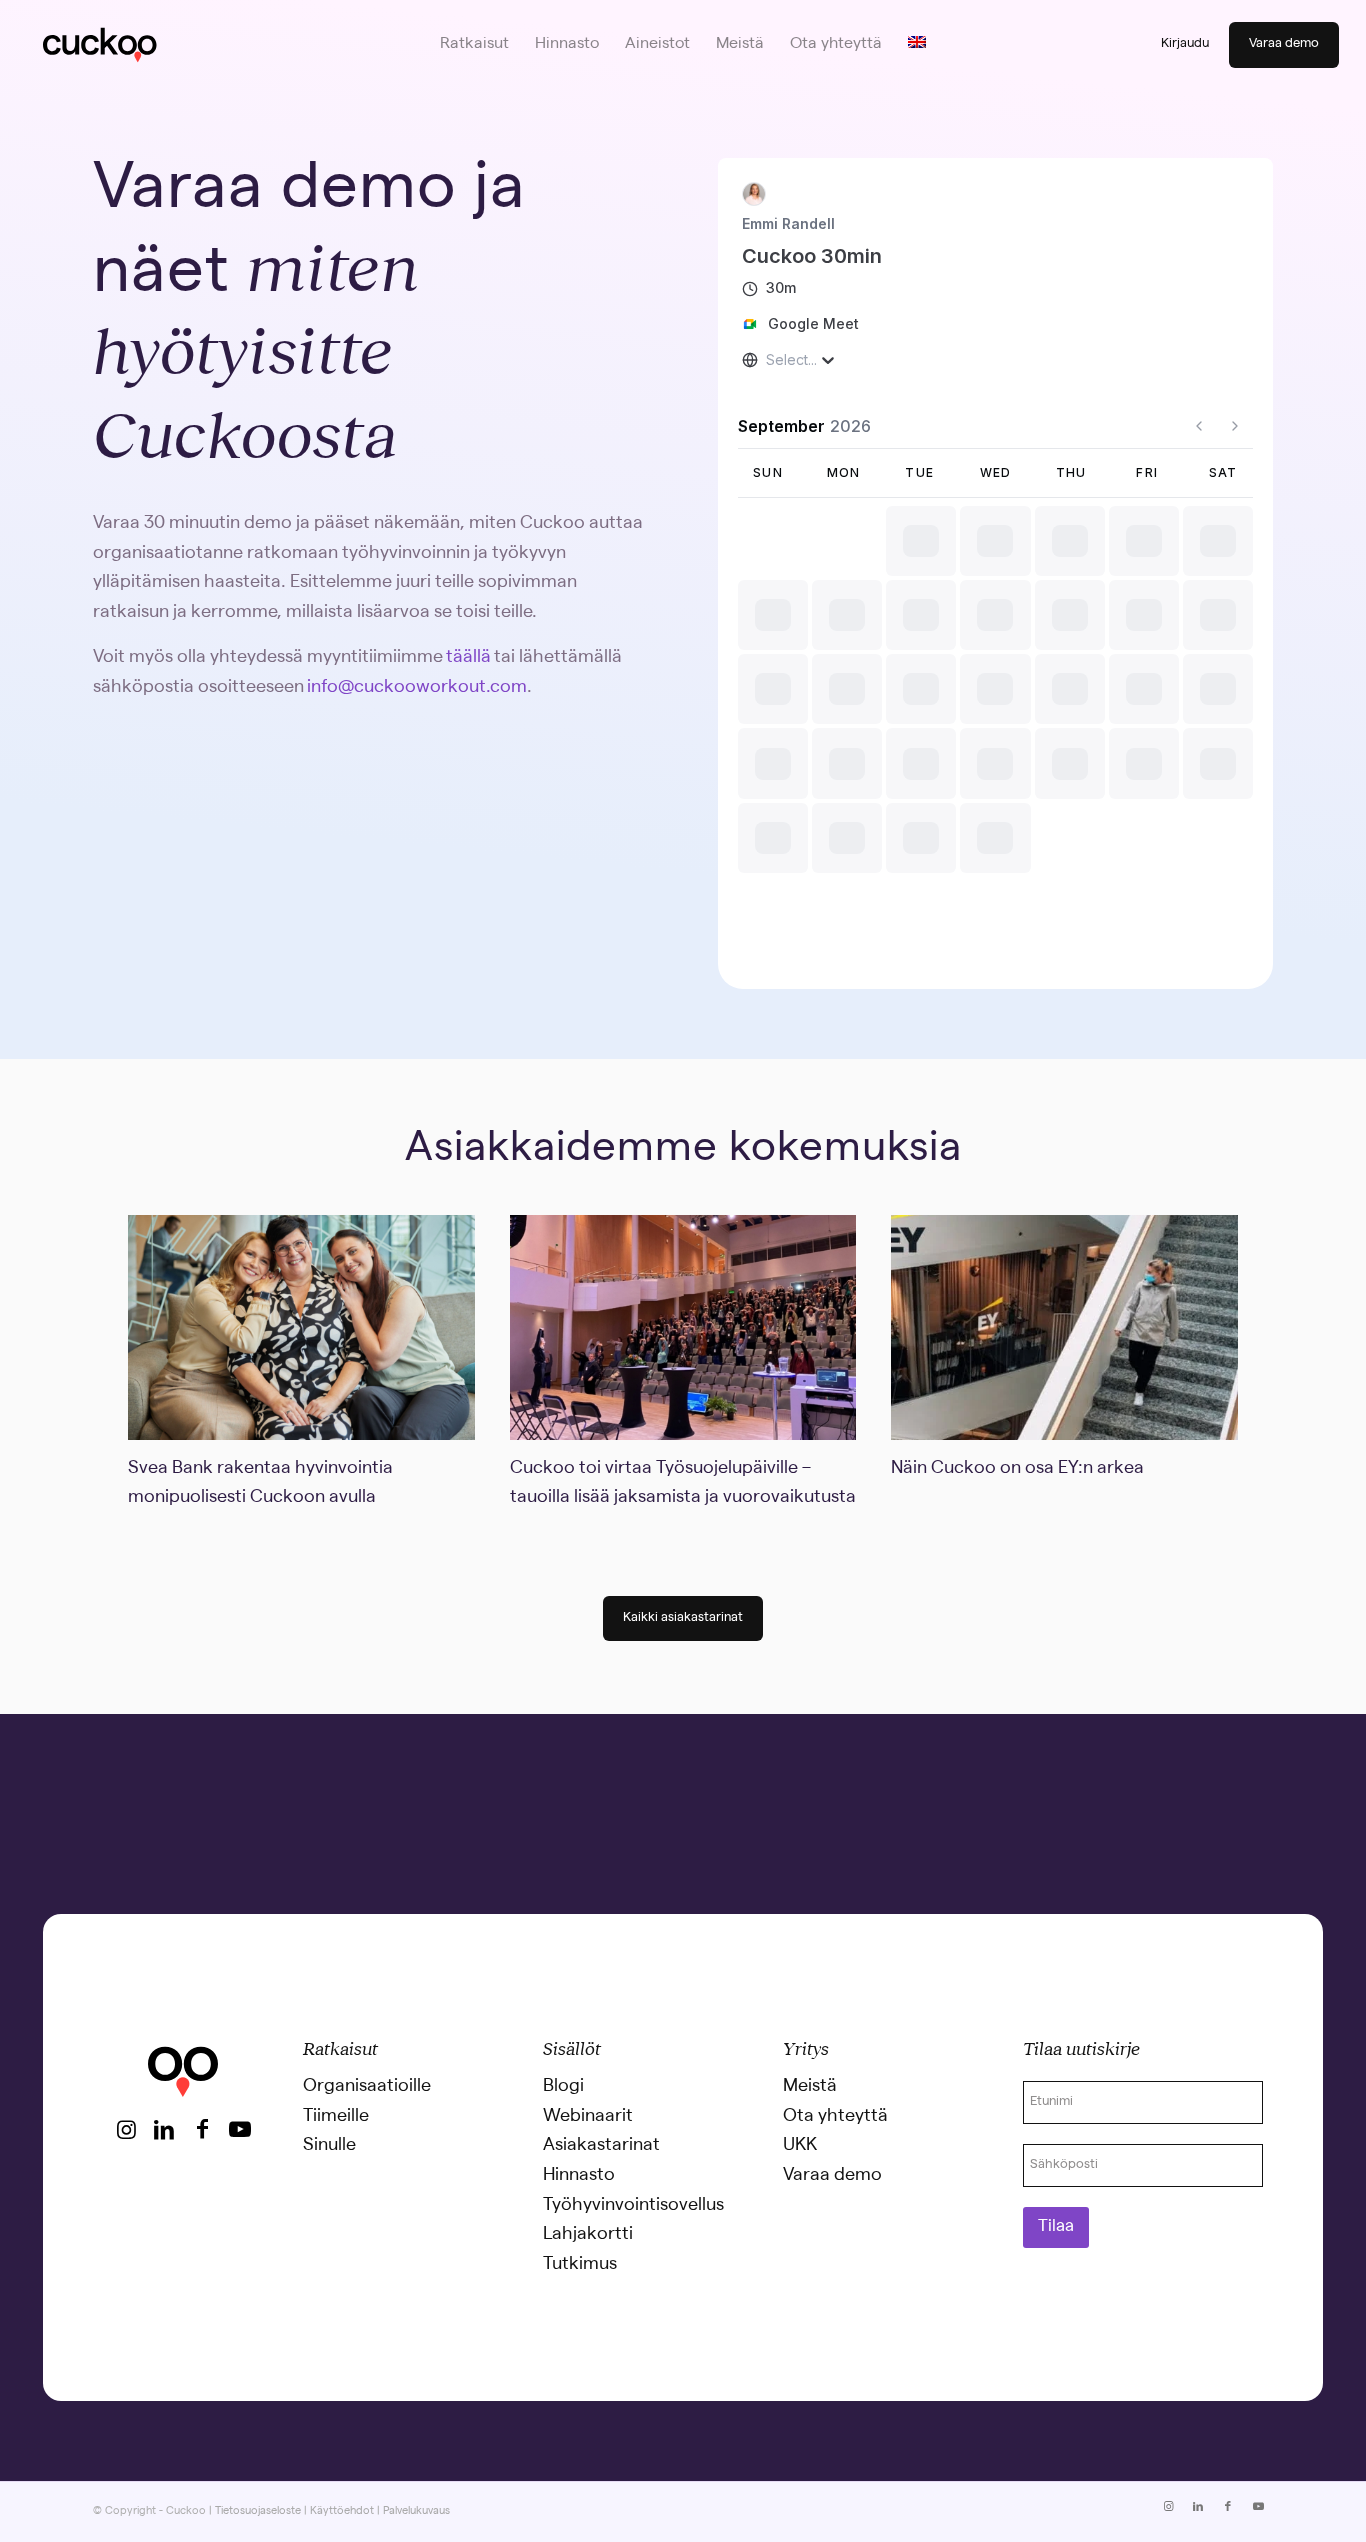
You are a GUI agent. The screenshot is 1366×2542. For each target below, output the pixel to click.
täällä (468, 658)
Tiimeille (336, 2117)
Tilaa (1056, 2227)
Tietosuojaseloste (258, 2511)
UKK (800, 2146)
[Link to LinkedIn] (164, 2129)
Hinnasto (579, 2176)
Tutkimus (580, 2265)
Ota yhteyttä (835, 2117)
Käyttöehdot (342, 2511)
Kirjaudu (1185, 44)
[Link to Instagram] (126, 2129)
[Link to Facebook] (202, 2129)
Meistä (810, 2087)
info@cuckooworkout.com (417, 688)
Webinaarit (588, 2117)
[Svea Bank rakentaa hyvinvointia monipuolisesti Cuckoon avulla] (301, 1327)
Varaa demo (1284, 44)
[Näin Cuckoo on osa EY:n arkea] (1064, 1327)
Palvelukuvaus (416, 2511)
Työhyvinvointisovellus (633, 2206)
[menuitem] (474, 45)
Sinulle (329, 2146)
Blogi (563, 2087)
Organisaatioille (367, 2087)
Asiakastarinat (601, 2146)
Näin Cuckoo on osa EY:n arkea (1017, 1469)
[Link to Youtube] (240, 2129)
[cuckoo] (99, 45)
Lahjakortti (588, 2235)
